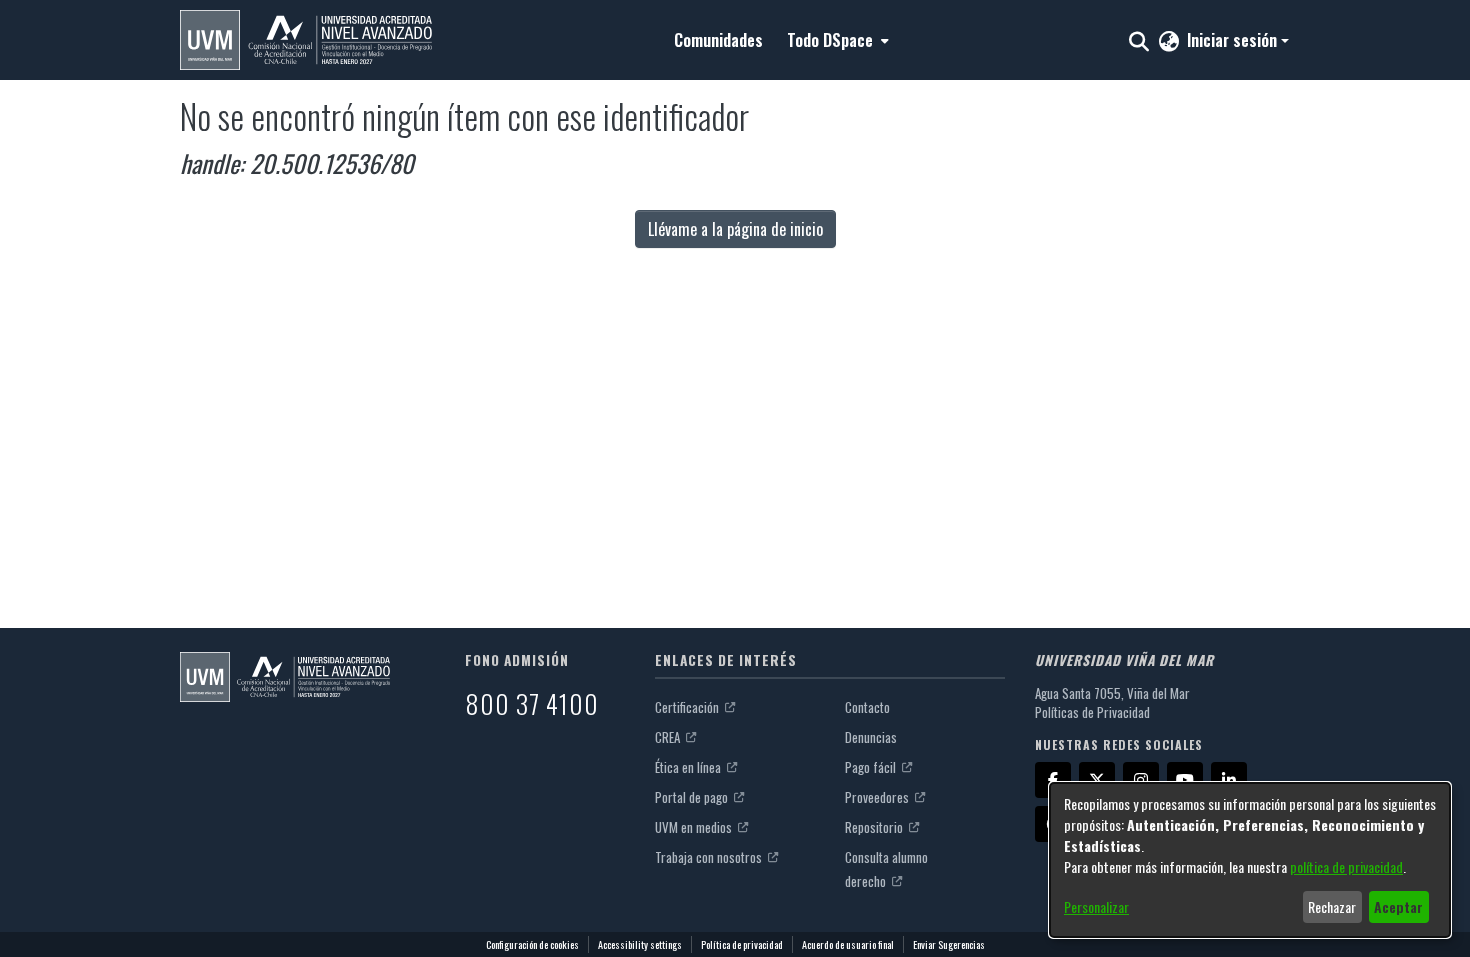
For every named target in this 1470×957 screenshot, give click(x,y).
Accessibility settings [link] (640, 944)
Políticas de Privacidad (1092, 712)
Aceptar (1398, 906)
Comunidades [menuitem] (718, 40)
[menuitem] (836, 40)
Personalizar (1096, 906)
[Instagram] (1141, 780)
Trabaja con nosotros (710, 857)
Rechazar (1332, 906)
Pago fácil (872, 767)
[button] (306, 40)
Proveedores (878, 797)
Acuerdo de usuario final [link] (848, 944)
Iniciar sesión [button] (1234, 40)
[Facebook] (1053, 780)
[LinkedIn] (1229, 780)
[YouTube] (1185, 780)
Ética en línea (689, 767)
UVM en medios (695, 827)
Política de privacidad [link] (742, 944)
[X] (1097, 780)
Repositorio (875, 827)
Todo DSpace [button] (830, 40)
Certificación (688, 707)
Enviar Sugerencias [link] (949, 944)
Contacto (867, 707)
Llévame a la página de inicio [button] (735, 229)
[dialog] (1250, 860)
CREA (669, 737)
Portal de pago (693, 797)
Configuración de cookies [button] (532, 944)
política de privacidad (1346, 866)
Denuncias (871, 737)
